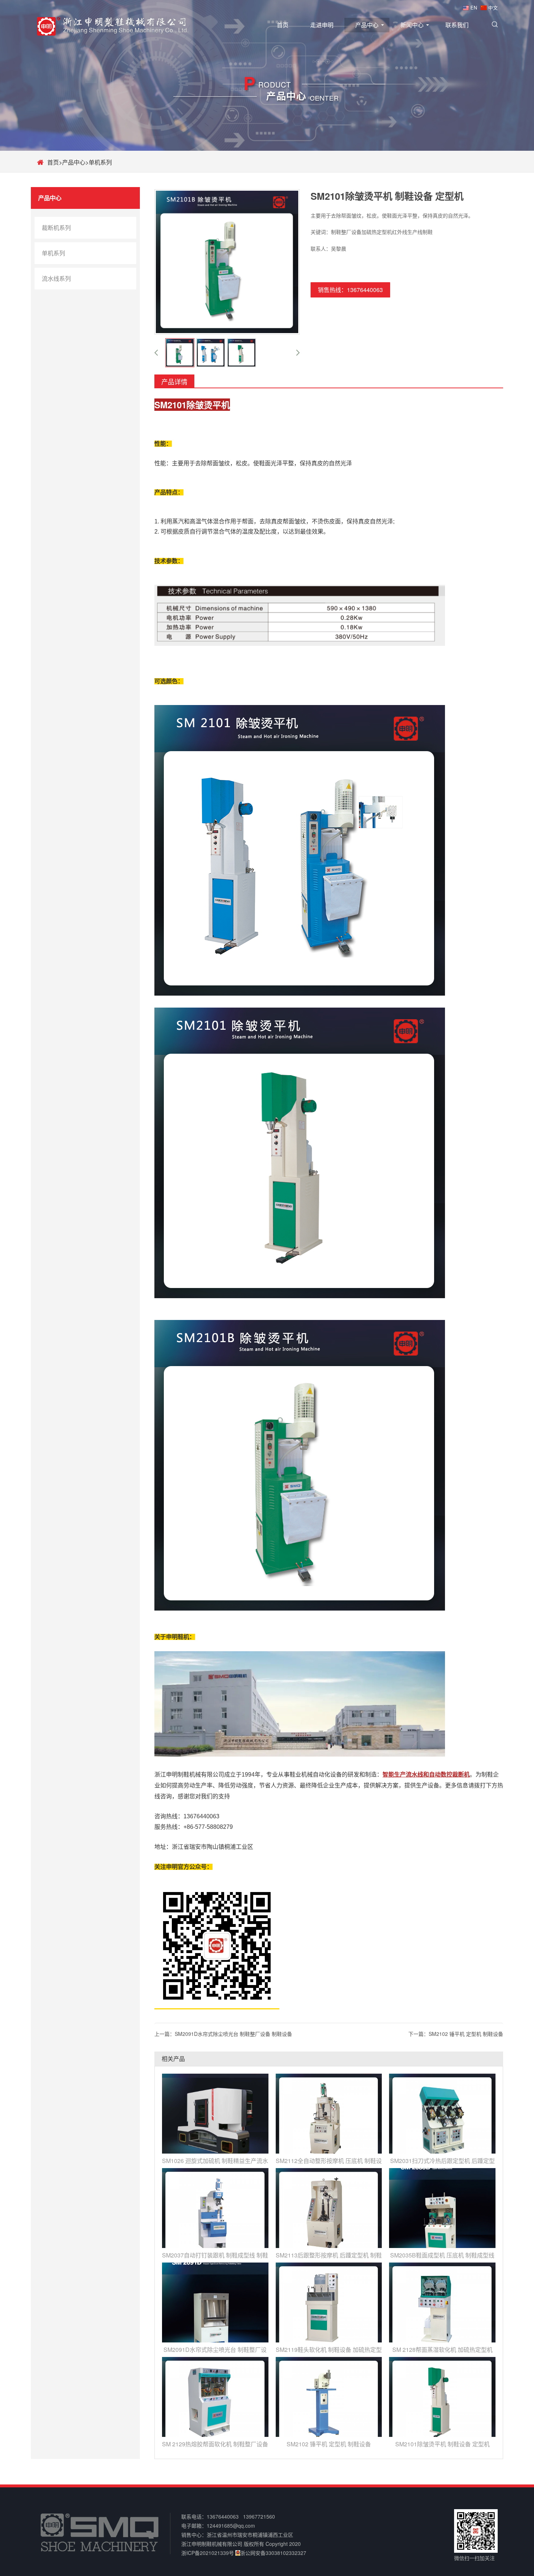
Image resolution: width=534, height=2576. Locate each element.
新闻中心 (412, 25)
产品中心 (367, 25)
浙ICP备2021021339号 (208, 2553)
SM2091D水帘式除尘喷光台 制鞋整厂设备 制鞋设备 (233, 2034)
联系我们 (457, 25)
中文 (493, 7)
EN (474, 7)
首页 (283, 25)
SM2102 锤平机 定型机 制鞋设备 (466, 2034)
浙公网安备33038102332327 (273, 2553)
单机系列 (100, 162)
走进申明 (322, 25)
